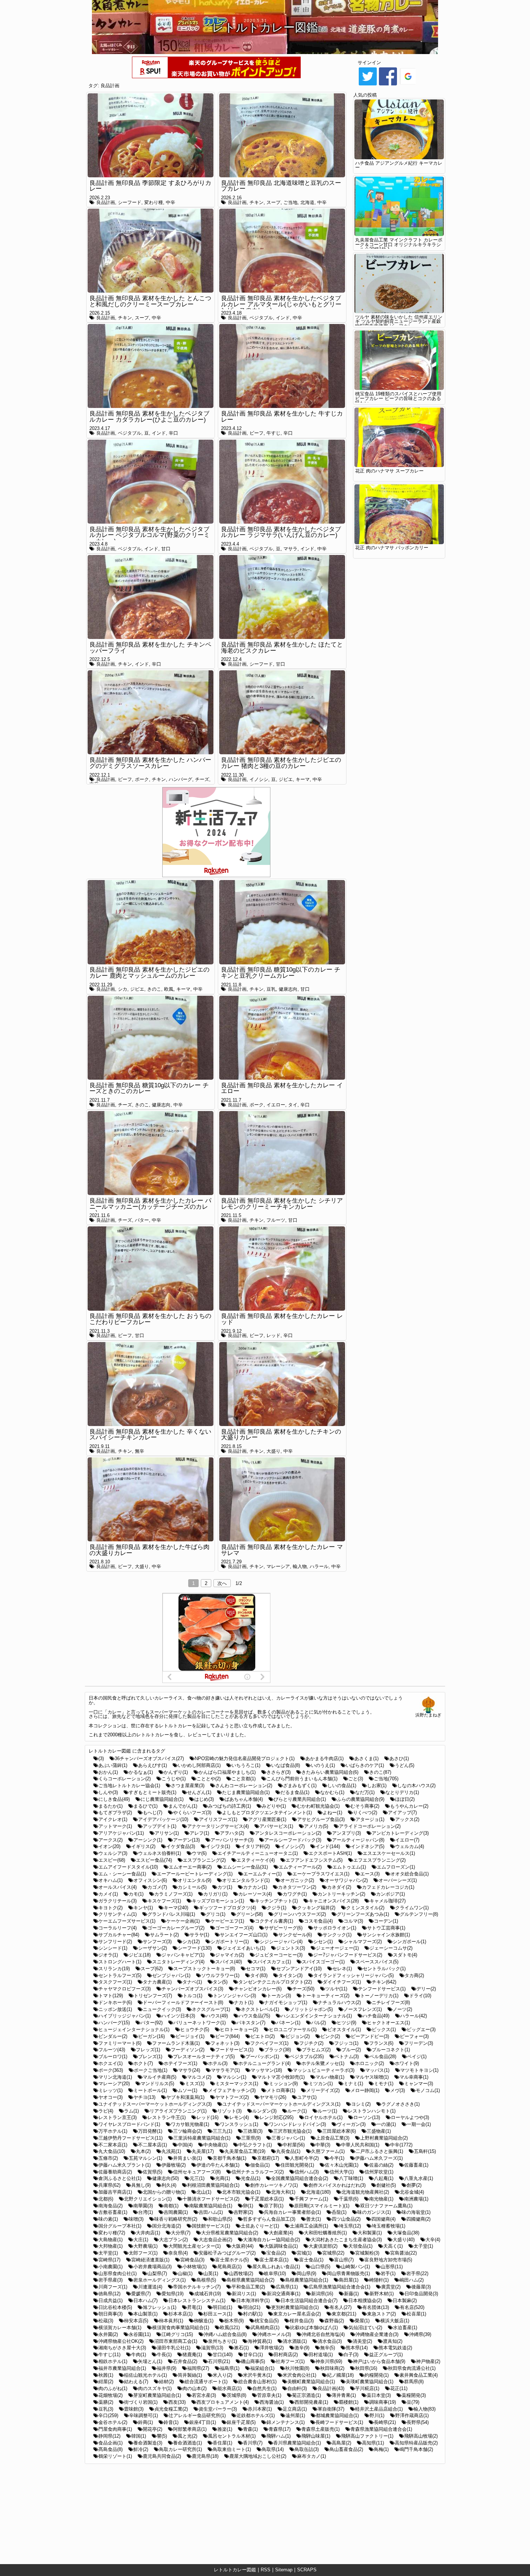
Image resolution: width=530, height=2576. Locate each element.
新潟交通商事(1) (284, 2294)
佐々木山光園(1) (342, 2165)
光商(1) (223, 2178)
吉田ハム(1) (211, 2212)
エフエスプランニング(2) (379, 1860)
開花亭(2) (153, 2429)
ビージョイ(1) (190, 2036)
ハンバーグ (180, 779)
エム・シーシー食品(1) (122, 1874)
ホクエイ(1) (111, 2063)
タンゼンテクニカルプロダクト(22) (275, 1982)
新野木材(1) (382, 2294)
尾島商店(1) (229, 2267)
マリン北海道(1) (115, 2077)
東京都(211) (344, 2314)
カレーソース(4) (255, 1894)
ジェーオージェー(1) (337, 1948)
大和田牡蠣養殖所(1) (325, 2233)
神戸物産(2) (428, 2361)
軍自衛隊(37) (331, 2409)
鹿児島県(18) (205, 2456)
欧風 (169, 989)
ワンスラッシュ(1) (239, 2124)
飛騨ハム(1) (279, 2436)
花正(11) (399, 2388)
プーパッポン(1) (262, 2057)
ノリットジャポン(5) (311, 2009)
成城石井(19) (208, 2294)
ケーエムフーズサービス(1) (127, 1921)
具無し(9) (141, 2185)
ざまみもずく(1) (300, 1786)
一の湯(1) (386, 2124)
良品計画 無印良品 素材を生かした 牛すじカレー (282, 417)
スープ (273, 202)
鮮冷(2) (141, 2449)
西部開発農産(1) (311, 2402)
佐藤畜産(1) (416, 2165)
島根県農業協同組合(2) (251, 2280)
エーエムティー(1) (262, 1874)
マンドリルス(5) (157, 2084)
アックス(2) (407, 1819)
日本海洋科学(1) (253, 2300)
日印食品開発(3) (421, 2294)
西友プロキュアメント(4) (223, 2402)
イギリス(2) (143, 1846)
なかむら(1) (332, 1792)
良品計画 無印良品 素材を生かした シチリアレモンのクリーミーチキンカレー (282, 1204)
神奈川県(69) (329, 2361)
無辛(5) (328, 2348)
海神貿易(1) (260, 2341)
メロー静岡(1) (365, 2090)
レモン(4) (239, 2117)
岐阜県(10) (275, 2273)
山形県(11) (392, 2267)
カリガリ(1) (215, 1894)
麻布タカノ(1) (312, 2456)
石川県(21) (219, 2361)
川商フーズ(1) (113, 2287)
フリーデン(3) (419, 2043)
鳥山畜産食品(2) (346, 2449)
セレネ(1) (342, 1969)
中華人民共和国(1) (360, 2145)
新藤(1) (351, 2294)
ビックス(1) (384, 2029)
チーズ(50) (303, 1989)
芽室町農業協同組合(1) (157, 2395)
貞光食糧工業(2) (171, 2409)
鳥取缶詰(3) (307, 2449)
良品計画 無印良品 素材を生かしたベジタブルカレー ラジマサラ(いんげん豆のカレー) (281, 532)
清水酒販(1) (295, 2341)
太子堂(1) (423, 2246)
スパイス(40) (229, 1962)
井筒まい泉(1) (187, 2158)
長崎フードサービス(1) (339, 2422)
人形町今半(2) (304, 2158)
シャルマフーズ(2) (363, 1942)
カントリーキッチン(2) (341, 1894)
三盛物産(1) (379, 2131)
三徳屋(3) (253, 2131)
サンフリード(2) (115, 1942)
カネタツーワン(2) (297, 1887)
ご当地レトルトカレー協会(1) (129, 1786)
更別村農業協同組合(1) (295, 2307)
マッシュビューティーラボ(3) (324, 2070)
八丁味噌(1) (351, 2178)
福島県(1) (230, 2368)
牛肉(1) (139, 2355)
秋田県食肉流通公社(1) (412, 2368)
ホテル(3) (218, 2063)
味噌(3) (136, 2219)
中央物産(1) (215, 2145)
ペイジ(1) (417, 2057)
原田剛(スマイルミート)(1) (322, 2206)
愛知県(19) (173, 2294)
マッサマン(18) (266, 2070)
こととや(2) (209, 1779)
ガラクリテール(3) (118, 1901)
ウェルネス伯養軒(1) (160, 1853)
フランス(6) (381, 2043)
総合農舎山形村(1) (257, 2382)
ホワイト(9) (407, 2063)
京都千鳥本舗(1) (229, 2158)
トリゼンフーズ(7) (153, 1996)
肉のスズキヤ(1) (155, 2388)
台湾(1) (145, 2212)
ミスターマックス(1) (237, 2084)
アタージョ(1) (370, 1819)
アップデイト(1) (160, 1826)
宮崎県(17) (109, 2260)
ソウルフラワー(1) (220, 1975)
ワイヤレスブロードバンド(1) (129, 2124)
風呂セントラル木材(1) (232, 2436)
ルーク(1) (297, 2111)
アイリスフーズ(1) (218, 1819)
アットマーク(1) (115, 1826)
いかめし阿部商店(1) (199, 1765)
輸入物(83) (425, 2409)
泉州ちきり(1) (222, 2341)
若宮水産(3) (204, 2395)
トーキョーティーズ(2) (326, 1996)
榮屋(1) (362, 2321)
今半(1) (337, 2158)
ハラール (319, 1566)
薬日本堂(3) (379, 2395)
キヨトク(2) (111, 1908)
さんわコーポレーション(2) (244, 1786)
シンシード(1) (113, 1948)
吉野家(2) (243, 2212)
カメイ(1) (108, 1894)
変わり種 (154, 202)
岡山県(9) (306, 2273)
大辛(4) (433, 2240)
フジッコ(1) (346, 2043)
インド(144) (328, 1846)
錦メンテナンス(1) (286, 2422)
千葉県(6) (349, 2199)
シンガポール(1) (409, 1942)
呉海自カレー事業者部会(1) (292, 2212)
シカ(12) (191, 1942)
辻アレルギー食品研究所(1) (197, 2415)
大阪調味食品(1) (281, 2246)
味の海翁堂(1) (416, 2212)
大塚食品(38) (406, 2233)
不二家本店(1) (113, 2145)
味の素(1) (108, 2219)
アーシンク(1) (148, 1840)
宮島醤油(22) (403, 2253)
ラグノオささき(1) (401, 2104)
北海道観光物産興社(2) (365, 2192)
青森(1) (250, 2429)
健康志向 (288, 989)
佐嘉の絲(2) (381, 2165)
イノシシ (259, 779)
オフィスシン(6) (150, 1880)
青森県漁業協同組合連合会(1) (381, 2429)
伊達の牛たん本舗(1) (218, 2165)
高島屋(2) (341, 2443)
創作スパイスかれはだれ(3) (337, 2185)
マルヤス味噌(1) (372, 2077)
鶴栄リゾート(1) (115, 2456)
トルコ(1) (193, 1996)
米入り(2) (222, 2375)
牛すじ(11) (109, 2355)
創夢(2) (414, 2185)
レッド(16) (207, 2117)
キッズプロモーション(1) (218, 1901)
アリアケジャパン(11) (121, 1833)
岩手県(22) (417, 2273)
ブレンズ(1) (150, 2057)
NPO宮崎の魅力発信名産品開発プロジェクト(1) (245, 1758)
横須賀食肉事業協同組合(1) (181, 2328)
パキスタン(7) (251, 2023)
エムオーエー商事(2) (190, 1867)
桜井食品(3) (302, 2321)
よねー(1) (332, 1813)
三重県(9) (251, 2138)
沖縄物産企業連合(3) (377, 2334)
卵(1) (248, 2206)
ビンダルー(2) (113, 2036)
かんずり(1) (176, 1772)
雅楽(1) (225, 2429)
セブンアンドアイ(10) (299, 1969)
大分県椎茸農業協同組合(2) (230, 2233)
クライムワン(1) (412, 1908)
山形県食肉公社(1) (118, 2273)
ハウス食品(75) (254, 2016)
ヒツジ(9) (346, 2023)
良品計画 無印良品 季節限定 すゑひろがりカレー (150, 186)
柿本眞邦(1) (171, 2321)
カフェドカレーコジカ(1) (388, 1887)
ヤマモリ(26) (273, 2097)
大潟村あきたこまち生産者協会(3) (346, 2240)
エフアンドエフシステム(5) (314, 1860)
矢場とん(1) (150, 2361)
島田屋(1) (349, 2280)
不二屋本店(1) (153, 2145)
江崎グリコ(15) (177, 2334)
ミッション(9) (283, 2084)
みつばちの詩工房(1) (229, 1806)
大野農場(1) (145, 2246)
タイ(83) (259, 1975)
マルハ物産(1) (330, 2077)
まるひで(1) (145, 1806)
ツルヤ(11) (336, 1989)
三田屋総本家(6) (339, 2131)
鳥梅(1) (381, 2449)
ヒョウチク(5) (195, 2029)
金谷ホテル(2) (113, 2422)
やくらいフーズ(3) (192, 1813)
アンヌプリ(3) (346, 1833)
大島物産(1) (111, 2240)
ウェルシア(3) (113, 1853)
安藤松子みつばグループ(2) (227, 2253)
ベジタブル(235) (307, 2057)
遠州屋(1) (295, 2415)
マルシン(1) (234, 2077)
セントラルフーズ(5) (120, 1975)
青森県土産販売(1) (321, 2429)
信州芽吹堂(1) (379, 2172)
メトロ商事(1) (281, 2090)
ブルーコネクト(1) (391, 2050)
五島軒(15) (425, 2151)
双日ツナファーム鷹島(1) (386, 2206)
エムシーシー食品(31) (245, 1867)
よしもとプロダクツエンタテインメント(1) (267, 1813)
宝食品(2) (276, 2253)
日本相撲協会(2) (365, 2300)
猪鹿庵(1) (192, 2355)
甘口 (166, 549)
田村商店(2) (286, 2355)
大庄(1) (141, 2240)
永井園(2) (108, 2334)
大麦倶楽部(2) (323, 2246)
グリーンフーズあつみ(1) (363, 1914)
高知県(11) (373, 2443)
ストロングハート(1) (120, 1962)
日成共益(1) (111, 2300)
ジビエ (286, 779)
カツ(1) (225, 1887)
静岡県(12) (109, 2436)
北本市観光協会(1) (241, 2192)
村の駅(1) (253, 2314)
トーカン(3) (279, 1996)
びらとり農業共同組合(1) (300, 1799)
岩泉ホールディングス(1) (160, 2280)
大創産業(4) (281, 2233)
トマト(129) (111, 1996)
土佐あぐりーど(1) (260, 2226)
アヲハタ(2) (232, 1833)
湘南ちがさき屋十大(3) (122, 2348)
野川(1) (377, 2415)
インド (283, 318)
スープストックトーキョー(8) (204, 1969)
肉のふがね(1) (113, 2388)
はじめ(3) (204, 1799)
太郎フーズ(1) (143, 2253)
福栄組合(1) (262, 2368)
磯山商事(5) (253, 2361)
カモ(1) (136, 1894)
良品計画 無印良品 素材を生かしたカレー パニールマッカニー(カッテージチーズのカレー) (150, 1207)
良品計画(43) (331, 2388)
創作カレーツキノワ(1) (274, 2185)
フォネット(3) (225, 2043)
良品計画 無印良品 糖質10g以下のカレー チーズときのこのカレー (149, 1088)
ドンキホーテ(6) (115, 2002)
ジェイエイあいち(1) (244, 1948)
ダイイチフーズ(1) (342, 1982)
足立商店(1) (295, 2409)
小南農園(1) (111, 2267)
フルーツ (276, 1220)
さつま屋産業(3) (188, 1786)
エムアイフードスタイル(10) (128, 1867)
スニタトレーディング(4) (178, 1962)
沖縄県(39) (420, 2334)
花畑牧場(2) (111, 2395)
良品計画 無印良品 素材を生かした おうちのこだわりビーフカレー (150, 1319)
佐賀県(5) (153, 2172)
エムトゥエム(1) (349, 1867)
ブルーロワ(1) (113, 2057)
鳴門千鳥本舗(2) (416, 2449)
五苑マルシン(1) (145, 2158)
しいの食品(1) (342, 1786)
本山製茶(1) (145, 2314)
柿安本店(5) (136, 2321)
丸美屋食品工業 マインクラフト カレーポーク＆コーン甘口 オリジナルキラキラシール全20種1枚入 (399, 245)
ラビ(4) (106, 2111)
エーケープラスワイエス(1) (321, 1874)
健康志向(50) (165, 2178)
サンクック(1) (337, 1935)
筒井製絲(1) (190, 2375)
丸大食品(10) (112, 2151)
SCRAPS (307, 2570)
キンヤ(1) (143, 1908)
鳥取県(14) (273, 2449)
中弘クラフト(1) (255, 2145)
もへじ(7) (153, 1813)
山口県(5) (321, 2267)
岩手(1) (388, 2273)
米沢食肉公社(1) (299, 2375)
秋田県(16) (366, 2368)
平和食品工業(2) (248, 2287)
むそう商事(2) (365, 1806)
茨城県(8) (237, 2395)
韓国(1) (139, 2436)
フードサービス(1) (234, 2050)
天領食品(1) (360, 2246)
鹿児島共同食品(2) (162, 2456)
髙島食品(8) (111, 2449)
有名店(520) (412, 2307)
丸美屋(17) (203, 2151)
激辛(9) (302, 2348)
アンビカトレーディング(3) (400, 1833)
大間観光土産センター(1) (195, 2246)
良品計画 (110, 86)
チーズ (202, 779)
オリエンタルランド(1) (246, 1880)
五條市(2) (108, 2158)
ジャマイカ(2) (230, 1955)
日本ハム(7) (145, 2300)
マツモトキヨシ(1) (419, 2070)
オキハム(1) (111, 1880)
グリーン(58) (249, 1914)
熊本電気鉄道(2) (395, 2348)
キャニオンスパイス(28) (334, 1901)
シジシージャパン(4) (281, 1942)
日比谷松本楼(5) (115, 2307)
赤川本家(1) (260, 2409)
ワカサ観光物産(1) (190, 2124)
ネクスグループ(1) (211, 2009)
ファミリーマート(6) (120, 2043)
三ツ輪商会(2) (187, 2131)
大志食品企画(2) (215, 2240)
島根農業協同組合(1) (307, 2280)
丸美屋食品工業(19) (245, 2151)
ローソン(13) (367, 2117)
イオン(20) (109, 1846)
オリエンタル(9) (195, 1880)
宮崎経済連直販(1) (150, 2260)
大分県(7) (181, 2233)
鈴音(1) (171, 2422)
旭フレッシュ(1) (160, 2307)
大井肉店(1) (148, 2233)
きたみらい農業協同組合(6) (330, 1772)
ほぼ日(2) (405, 1799)
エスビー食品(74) (154, 1860)
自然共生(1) (264, 2388)
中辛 (171, 202)
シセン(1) (323, 1942)
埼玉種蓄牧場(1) (388, 2226)
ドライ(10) (420, 1996)
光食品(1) (251, 2178)
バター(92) (152, 2023)
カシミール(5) (192, 1887)
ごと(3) (356, 1779)
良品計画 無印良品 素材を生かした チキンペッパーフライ (150, 648)
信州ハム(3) (307, 2172)
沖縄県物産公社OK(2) (121, 2341)
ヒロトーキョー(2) (239, 2029)
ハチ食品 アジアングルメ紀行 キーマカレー (399, 165)
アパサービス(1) (276, 1826)
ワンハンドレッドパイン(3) (297, 2124)
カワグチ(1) (295, 1894)
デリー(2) (426, 1989)
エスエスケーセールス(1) (389, 1853)
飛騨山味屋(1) (316, 2436)
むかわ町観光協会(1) (318, 1806)
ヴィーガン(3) (351, 2124)
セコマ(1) (256, 1969)
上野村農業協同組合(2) (384, 2138)
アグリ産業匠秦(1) (267, 1819)
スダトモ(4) (405, 1955)
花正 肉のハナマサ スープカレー (389, 471)
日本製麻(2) (405, 2300)
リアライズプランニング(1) (178, 2111)
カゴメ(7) (157, 1887)
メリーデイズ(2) (323, 2090)
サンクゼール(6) (295, 1935)
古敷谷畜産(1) (113, 2212)
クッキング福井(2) (316, 1908)
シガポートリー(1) (230, 1942)
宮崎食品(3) (192, 2260)
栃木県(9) (234, 2321)
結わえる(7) (136, 2382)
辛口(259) (108, 2415)
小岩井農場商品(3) (153, 2267)
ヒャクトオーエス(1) (388, 2023)
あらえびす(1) (153, 1765)
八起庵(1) (384, 2178)
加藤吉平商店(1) (115, 2192)
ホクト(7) (143, 2063)
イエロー (276, 1105)
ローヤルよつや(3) (410, 2117)
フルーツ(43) (112, 2050)
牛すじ (273, 433)
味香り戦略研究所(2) (176, 2219)
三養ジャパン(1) (288, 2138)
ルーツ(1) (327, 2111)
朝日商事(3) (111, 2314)
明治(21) (252, 2307)
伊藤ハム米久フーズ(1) (379, 2158)
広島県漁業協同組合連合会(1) (339, 2287)
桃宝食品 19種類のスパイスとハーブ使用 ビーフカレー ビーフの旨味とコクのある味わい (398, 398)
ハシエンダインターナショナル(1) (316, 2016)
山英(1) (211, 2273)
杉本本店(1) (180, 2314)
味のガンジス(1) (374, 2212)
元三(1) (197, 2178)
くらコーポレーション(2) (125, 1779)
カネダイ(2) (339, 1887)
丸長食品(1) (288, 2151)
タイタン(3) (290, 1975)
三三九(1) (222, 2131)
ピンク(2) (330, 2036)
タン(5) (220, 1982)
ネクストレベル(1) (260, 2009)
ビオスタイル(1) (344, 2029)
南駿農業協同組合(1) (211, 2206)
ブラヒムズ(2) (316, 2050)
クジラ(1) (277, 1908)
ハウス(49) (217, 2016)
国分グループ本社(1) (120, 2226)
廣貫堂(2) (391, 2287)
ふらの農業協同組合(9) (361, 1799)
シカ (123, 989)
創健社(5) (386, 2185)
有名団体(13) (376, 2307)
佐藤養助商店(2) (115, 2172)
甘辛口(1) (253, 2355)
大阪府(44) (242, 2246)
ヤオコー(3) (111, 2097)
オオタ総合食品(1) (410, 1874)
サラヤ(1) (199, 1935)
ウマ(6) (199, 1853)
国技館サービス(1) (211, 2226)
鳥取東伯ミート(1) (232, 2449)
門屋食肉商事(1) (115, 2429)
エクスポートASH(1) (330, 1853)
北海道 (307, 202)
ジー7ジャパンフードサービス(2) (348, 1955)
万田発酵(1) (150, 2131)
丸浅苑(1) (171, 2151)
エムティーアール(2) (300, 1867)
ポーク (142, 779)
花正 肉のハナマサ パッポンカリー (392, 548)
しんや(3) (108, 1792)
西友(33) (177, 2402)
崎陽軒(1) (379, 2280)
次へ (222, 1583)
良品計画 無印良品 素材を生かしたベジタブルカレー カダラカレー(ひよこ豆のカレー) (149, 417)
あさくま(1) (366, 1758)
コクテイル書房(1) (274, 1921)
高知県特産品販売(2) (416, 2443)
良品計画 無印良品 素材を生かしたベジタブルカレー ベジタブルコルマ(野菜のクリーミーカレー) (150, 535)
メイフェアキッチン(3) (232, 2090)
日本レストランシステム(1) (197, 2300)
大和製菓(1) (370, 2233)
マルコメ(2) (199, 2077)
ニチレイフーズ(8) (391, 2002)
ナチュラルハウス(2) (339, 2002)
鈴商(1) (145, 2422)
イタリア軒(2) (255, 1846)
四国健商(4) (383, 2219)
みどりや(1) (274, 1806)
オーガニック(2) (297, 1880)
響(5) (162, 2436)
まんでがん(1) (183, 1806)
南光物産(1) (381, 2199)
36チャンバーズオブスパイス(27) (149, 1758)
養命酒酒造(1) (187, 2443)
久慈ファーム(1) (328, 2151)
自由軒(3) (297, 2388)
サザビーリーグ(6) (283, 1928)
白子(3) (351, 2355)
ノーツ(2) (402, 2009)
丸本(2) (143, 2151)
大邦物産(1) (111, 2246)
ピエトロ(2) (263, 2036)
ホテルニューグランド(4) (264, 2063)
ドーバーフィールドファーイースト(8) (183, 2002)
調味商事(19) (383, 2402)
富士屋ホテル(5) (232, 2260)
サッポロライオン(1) (335, 1928)
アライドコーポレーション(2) (370, 1826)
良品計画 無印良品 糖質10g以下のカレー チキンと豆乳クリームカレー (281, 973)
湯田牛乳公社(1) (174, 2348)
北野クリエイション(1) (148, 2199)
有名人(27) (341, 2307)
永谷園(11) (140, 2334)
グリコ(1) (216, 1914)
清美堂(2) (362, 2341)
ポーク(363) (111, 2070)
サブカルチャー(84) (119, 1935)
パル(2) (319, 2023)
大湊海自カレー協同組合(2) (271, 2240)
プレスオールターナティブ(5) (204, 2057)
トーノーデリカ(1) (379, 1996)
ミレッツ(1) (111, 2090)
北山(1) (204, 2192)
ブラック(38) (278, 2050)
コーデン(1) (386, 1921)
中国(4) (185, 2145)
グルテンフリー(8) (419, 1914)
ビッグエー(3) (421, 2029)
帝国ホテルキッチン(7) (197, 2287)
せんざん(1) (199, 1792)
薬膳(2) (106, 2402)
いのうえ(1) (323, 1765)
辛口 (173, 433)
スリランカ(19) (114, 1969)
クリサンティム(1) (118, 1914)
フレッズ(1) (148, 2050)
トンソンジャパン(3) (235, 1996)
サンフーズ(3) (157, 1942)
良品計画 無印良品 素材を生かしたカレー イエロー (282, 1088)
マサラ (290, 549)
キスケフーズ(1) (164, 1901)
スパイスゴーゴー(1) (323, 1962)
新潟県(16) (322, 2294)
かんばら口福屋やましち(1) (227, 1772)
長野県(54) (418, 2422)
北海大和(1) (283, 2192)
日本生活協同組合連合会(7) (309, 2300)
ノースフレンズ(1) (363, 2009)
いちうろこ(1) (246, 1765)
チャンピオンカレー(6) (258, 1989)
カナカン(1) (255, 1887)
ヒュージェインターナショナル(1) (134, 2029)
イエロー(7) (407, 1840)
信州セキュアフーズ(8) (197, 2172)
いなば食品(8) (286, 1765)
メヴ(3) (397, 2090)
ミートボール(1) (150, 2090)
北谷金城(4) (412, 2192)
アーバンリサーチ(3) (232, 1840)
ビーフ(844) (228, 2036)
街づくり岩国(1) (141, 2402)
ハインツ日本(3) (178, 2016)
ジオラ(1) (108, 1955)
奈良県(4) (178, 2253)
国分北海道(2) (167, 2226)
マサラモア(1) (225, 2070)
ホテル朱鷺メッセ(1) (323, 2063)
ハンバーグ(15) (114, 2023)
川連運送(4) (150, 2287)
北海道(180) (318, 2192)
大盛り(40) (404, 2240)
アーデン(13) (186, 1840)
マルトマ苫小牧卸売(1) (281, 2077)
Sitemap (284, 2570)
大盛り (273, 1451)
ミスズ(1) (195, 2084)
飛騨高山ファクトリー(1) (367, 2436)
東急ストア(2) (381, 2314)
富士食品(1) (311, 2260)
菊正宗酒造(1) (306, 2395)
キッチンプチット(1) (276, 1901)
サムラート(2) (164, 1935)
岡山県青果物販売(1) (348, 2273)
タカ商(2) (414, 1975)
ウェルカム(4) (410, 1846)
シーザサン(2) (153, 1948)
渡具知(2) (393, 2341)
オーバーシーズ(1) (398, 1880)
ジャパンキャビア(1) (183, 1955)
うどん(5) (405, 1765)
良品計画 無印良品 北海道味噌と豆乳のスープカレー (281, 186)
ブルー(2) (351, 2050)
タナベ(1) (192, 1982)
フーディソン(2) (188, 2050)
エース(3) (370, 1874)
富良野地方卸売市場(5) (388, 2260)
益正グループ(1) (386, 2355)
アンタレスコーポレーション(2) (288, 1833)
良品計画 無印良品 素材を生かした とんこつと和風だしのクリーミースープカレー (150, 301)
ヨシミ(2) (361, 2104)
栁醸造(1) (204, 2321)
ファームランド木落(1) (176, 2043)
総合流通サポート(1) (206, 2382)
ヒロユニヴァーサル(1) (293, 2029)
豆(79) (413, 2402)
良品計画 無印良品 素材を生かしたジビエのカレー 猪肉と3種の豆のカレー (281, 763)
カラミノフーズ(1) (173, 1894)
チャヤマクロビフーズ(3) (125, 1989)
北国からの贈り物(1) (164, 2192)
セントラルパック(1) (384, 1969)
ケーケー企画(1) (183, 1921)
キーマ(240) (176, 1908)
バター (142, 1220)
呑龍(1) (339, 2212)
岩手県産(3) (111, 2280)
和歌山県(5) (220, 2219)
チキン (257, 202)
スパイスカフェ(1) (272, 1962)
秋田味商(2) (332, 2368)
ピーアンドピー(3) (370, 2036)
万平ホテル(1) (113, 2131)
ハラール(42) (414, 2016)
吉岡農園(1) (176, 2212)
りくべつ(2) (365, 1813)
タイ (293, 1105)
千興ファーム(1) (311, 2199)
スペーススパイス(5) (377, 1962)
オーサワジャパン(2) (346, 1880)
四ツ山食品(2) (346, 2219)
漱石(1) (241, 2348)
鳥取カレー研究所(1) (180, 2449)
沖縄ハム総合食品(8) (225, 2334)
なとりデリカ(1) (402, 1792)
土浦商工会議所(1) (309, 2226)
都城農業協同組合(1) (337, 2415)
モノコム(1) (428, 2090)
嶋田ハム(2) (412, 2280)
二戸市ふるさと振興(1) (379, 2151)
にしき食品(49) (114, 1799)
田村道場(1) (321, 2355)
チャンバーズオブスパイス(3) (192, 1989)
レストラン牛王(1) (167, 2117)
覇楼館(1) (349, 2402)
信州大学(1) (342, 2172)
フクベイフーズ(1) (269, 2043)
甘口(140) (223, 2355)
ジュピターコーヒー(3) (279, 1955)
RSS (266, 2570)
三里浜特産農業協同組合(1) (202, 2138)
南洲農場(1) (416, 2199)
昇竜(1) (195, 2307)
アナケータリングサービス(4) (218, 1826)
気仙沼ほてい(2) (365, 2328)
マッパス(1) (377, 2070)
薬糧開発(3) (414, 2395)
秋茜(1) (106, 2375)
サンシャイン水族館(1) (386, 1935)
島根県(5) (206, 2280)
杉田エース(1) (218, 2314)
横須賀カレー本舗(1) (120, 2328)
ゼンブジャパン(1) (171, 1975)
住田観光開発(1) (297, 2165)
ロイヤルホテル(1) (323, 2117)
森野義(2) (334, 2321)
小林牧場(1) (195, 2267)
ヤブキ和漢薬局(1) (185, 2097)
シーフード (130, 202)
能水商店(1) (229, 2388)
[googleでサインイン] (408, 85)
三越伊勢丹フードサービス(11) (131, 2138)
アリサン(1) (167, 1833)
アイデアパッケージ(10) (163, 1819)
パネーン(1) (288, 2023)
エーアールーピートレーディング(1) (195, 1874)
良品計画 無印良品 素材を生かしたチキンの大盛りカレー (281, 1435)
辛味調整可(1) (143, 2415)
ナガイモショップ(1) (286, 2002)
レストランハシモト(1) (372, 2111)
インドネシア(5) (368, 1846)
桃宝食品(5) (267, 2321)
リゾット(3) (229, 2111)
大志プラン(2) (173, 2240)
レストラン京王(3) (118, 2117)
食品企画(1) (111, 2443)
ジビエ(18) (140, 1955)
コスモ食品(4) (318, 1921)
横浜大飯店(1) (395, 2321)
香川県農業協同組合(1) (297, 2443)
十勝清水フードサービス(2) (211, 2199)
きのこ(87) (380, 1772)
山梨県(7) (157, 2273)
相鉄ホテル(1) (113, 2361)
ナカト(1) (244, 2002)
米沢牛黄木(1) (257, 2375)
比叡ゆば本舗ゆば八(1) (314, 2328)
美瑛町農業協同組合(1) (370, 2382)
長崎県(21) (385, 2422)
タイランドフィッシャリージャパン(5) (354, 1975)
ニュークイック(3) (162, 2009)
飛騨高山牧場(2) (421, 2436)
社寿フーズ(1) (290, 2361)
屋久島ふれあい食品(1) (276, 2267)
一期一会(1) (419, 2124)
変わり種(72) (112, 2233)
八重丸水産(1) (419, 2178)
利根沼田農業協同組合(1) (213, 2185)
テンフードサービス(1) (382, 1989)
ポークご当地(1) (151, 2070)
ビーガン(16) (151, 2036)
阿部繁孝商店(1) (190, 2429)
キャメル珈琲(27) (388, 1901)
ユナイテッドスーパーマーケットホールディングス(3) (155, 2104)
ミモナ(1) (384, 2084)
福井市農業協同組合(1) (122, 2368)
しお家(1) (377, 1786)
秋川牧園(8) (297, 2368)
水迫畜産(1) (405, 2328)
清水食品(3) (330, 2341)
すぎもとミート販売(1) (153, 1792)
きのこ (154, 989)
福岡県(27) (198, 2368)
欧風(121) (230, 2328)
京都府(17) (268, 2158)
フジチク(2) (311, 2043)
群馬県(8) (414, 2382)
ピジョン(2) (298, 2036)
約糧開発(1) (377, 2375)
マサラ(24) (189, 2070)
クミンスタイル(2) (365, 1908)
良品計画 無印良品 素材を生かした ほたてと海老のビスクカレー (282, 648)
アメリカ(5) (316, 1826)
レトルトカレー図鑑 (235, 2570)
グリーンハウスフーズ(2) (300, 1914)
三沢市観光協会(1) (292, 2131)
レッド (273, 1335)
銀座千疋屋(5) (241, 2422)
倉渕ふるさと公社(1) (120, 2178)
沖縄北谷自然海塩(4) (323, 2334)
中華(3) (323, 2145)
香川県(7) (253, 2443)
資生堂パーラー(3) (218, 2409)
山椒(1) (185, 2273)
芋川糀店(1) (367, 2388)
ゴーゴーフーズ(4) (234, 1928)
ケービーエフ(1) (227, 1921)
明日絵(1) (222, 2307)
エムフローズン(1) (396, 1867)
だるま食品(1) (295, 1792)
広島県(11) (287, 2287)
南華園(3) (143, 2206)
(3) (101, 1758)
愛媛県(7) (141, 2294)
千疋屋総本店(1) (267, 2199)
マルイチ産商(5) (160, 2077)
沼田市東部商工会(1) (176, 2341)
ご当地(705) (386, 1779)
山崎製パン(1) (355, 2267)
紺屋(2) (106, 2382)
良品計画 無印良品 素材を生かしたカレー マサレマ (282, 1550)
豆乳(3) (106, 2409)
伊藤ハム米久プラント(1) (125, 2165)
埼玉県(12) (350, 2226)
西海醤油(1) (272, 2402)
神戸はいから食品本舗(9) (379, 2361)
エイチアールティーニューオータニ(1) (258, 1853)
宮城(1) (304, 2253)
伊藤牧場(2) (174, 2165)
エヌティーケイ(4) (256, 1860)
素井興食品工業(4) (419, 2375)
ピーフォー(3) (414, 2036)
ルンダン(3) (264, 2111)
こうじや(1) (174, 1779)
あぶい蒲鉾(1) (113, 1765)
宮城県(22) (333, 2253)
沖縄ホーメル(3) (274, 2334)
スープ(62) (152, 1969)
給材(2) (166, 2382)
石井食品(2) (185, 2361)
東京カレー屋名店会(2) (297, 2314)
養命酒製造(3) (148, 2443)
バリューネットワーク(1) (200, 2023)
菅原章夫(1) (269, 2395)
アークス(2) (111, 1840)
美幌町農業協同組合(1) (311, 2382)
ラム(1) (131, 2111)
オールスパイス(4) (118, 1887)
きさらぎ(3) (279, 1772)
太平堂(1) (108, 2253)
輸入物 (300, 1566)
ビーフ (257, 433)
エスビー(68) (112, 1860)
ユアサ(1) (307, 2097)
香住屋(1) (222, 2443)
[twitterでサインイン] (368, 85)
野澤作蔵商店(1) (412, 2415)
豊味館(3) (134, 2409)
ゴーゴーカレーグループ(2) (176, 1928)
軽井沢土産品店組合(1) (379, 2409)
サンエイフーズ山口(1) (244, 1935)
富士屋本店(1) (274, 2260)
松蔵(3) (106, 2321)
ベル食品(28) (383, 2057)
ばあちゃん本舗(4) (244, 1799)
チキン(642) (384, 1982)
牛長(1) (164, 2355)
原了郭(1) (274, 2206)
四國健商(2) (418, 2219)
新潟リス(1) (244, 2294)
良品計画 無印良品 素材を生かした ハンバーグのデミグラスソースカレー (150, 763)
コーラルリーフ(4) (118, 1928)
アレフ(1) (199, 1833)
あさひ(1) (399, 1758)
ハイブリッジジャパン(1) (125, 2016)
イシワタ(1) (218, 1846)
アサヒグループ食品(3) (321, 1819)
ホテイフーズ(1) (180, 2063)
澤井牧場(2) (272, 2348)
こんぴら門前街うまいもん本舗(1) (302, 1779)
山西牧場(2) (241, 2273)
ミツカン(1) (321, 2084)
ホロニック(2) (370, 2063)
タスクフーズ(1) (115, 1982)
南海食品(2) (111, 2206)
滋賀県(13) (212, 2348)
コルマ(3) (353, 1921)
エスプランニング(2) (204, 1860)
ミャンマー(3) (419, 2084)
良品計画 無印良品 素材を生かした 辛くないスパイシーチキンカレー (150, 1435)
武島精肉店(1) (265, 2328)
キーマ (303, 779)
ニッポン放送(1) (115, 2009)
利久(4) (169, 2185)
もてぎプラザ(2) (115, 1813)
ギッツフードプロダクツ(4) (228, 1908)
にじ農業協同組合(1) (162, 1799)
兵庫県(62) (109, 2185)
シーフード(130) (195, 1948)
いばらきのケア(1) (365, 1765)
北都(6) (106, 2199)
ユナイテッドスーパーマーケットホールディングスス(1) (281, 2104)
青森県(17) (280, 2429)
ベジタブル (261, 318)
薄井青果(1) (344, 2395)
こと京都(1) (244, 1779)
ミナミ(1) (353, 2084)
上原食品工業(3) (333, 2138)
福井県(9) (167, 2368)
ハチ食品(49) (376, 2016)
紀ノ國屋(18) (340, 2375)
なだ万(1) (365, 1792)
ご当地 (290, 202)
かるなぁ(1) (141, 1772)
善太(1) (313, 2219)
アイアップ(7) (402, 1813)
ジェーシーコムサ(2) (391, 1948)
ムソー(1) (187, 2090)
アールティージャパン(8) (358, 1840)
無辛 (140, 1451)
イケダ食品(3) (181, 1846)
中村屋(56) (294, 2145)
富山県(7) (344, 2260)
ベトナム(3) (347, 2057)
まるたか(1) (111, 1806)
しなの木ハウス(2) (416, 1786)
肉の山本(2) (195, 2388)
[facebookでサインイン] (388, 85)
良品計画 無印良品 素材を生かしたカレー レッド (282, 1319)
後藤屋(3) (421, 2287)
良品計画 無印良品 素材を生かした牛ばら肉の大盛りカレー (149, 1550)
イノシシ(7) (293, 1846)
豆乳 (271, 989)
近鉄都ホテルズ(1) (256, 2415)
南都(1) (171, 2206)
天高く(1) (393, 2246)
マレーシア (278, 1566)
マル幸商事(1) (414, 2077)
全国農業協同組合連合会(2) (300, 2178)
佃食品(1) (260, 2165)
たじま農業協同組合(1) (246, 1792)
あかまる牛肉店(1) (324, 1758)
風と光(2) (187, 2436)
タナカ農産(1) (157, 1982)
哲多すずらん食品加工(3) (269, 2219)
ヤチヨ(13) (144, 2097)
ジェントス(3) (291, 1948)
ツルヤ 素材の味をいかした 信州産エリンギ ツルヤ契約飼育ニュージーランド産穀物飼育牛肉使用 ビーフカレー (399, 322)
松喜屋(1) (416, 2314)
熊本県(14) (357, 2348)
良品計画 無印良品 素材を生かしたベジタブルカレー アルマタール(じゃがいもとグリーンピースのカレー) (281, 304)
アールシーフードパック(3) (293, 1840)
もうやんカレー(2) (409, 1806)
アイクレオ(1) (113, 1819)
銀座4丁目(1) (203, 2422)
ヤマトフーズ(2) (232, 2097)
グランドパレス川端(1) (171, 1914)
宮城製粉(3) (367, 2253)
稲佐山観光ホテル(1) (145, 2375)
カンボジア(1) (390, 1894)
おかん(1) (108, 1772)
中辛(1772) (401, 2145)
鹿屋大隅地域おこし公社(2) (258, 2456)
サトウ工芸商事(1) (386, 1928)
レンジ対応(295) (277, 2117)
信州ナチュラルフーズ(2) (258, 2172)
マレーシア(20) (114, 2084)
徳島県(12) (109, 2294)
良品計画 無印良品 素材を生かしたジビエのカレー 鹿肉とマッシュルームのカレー (149, 973)
